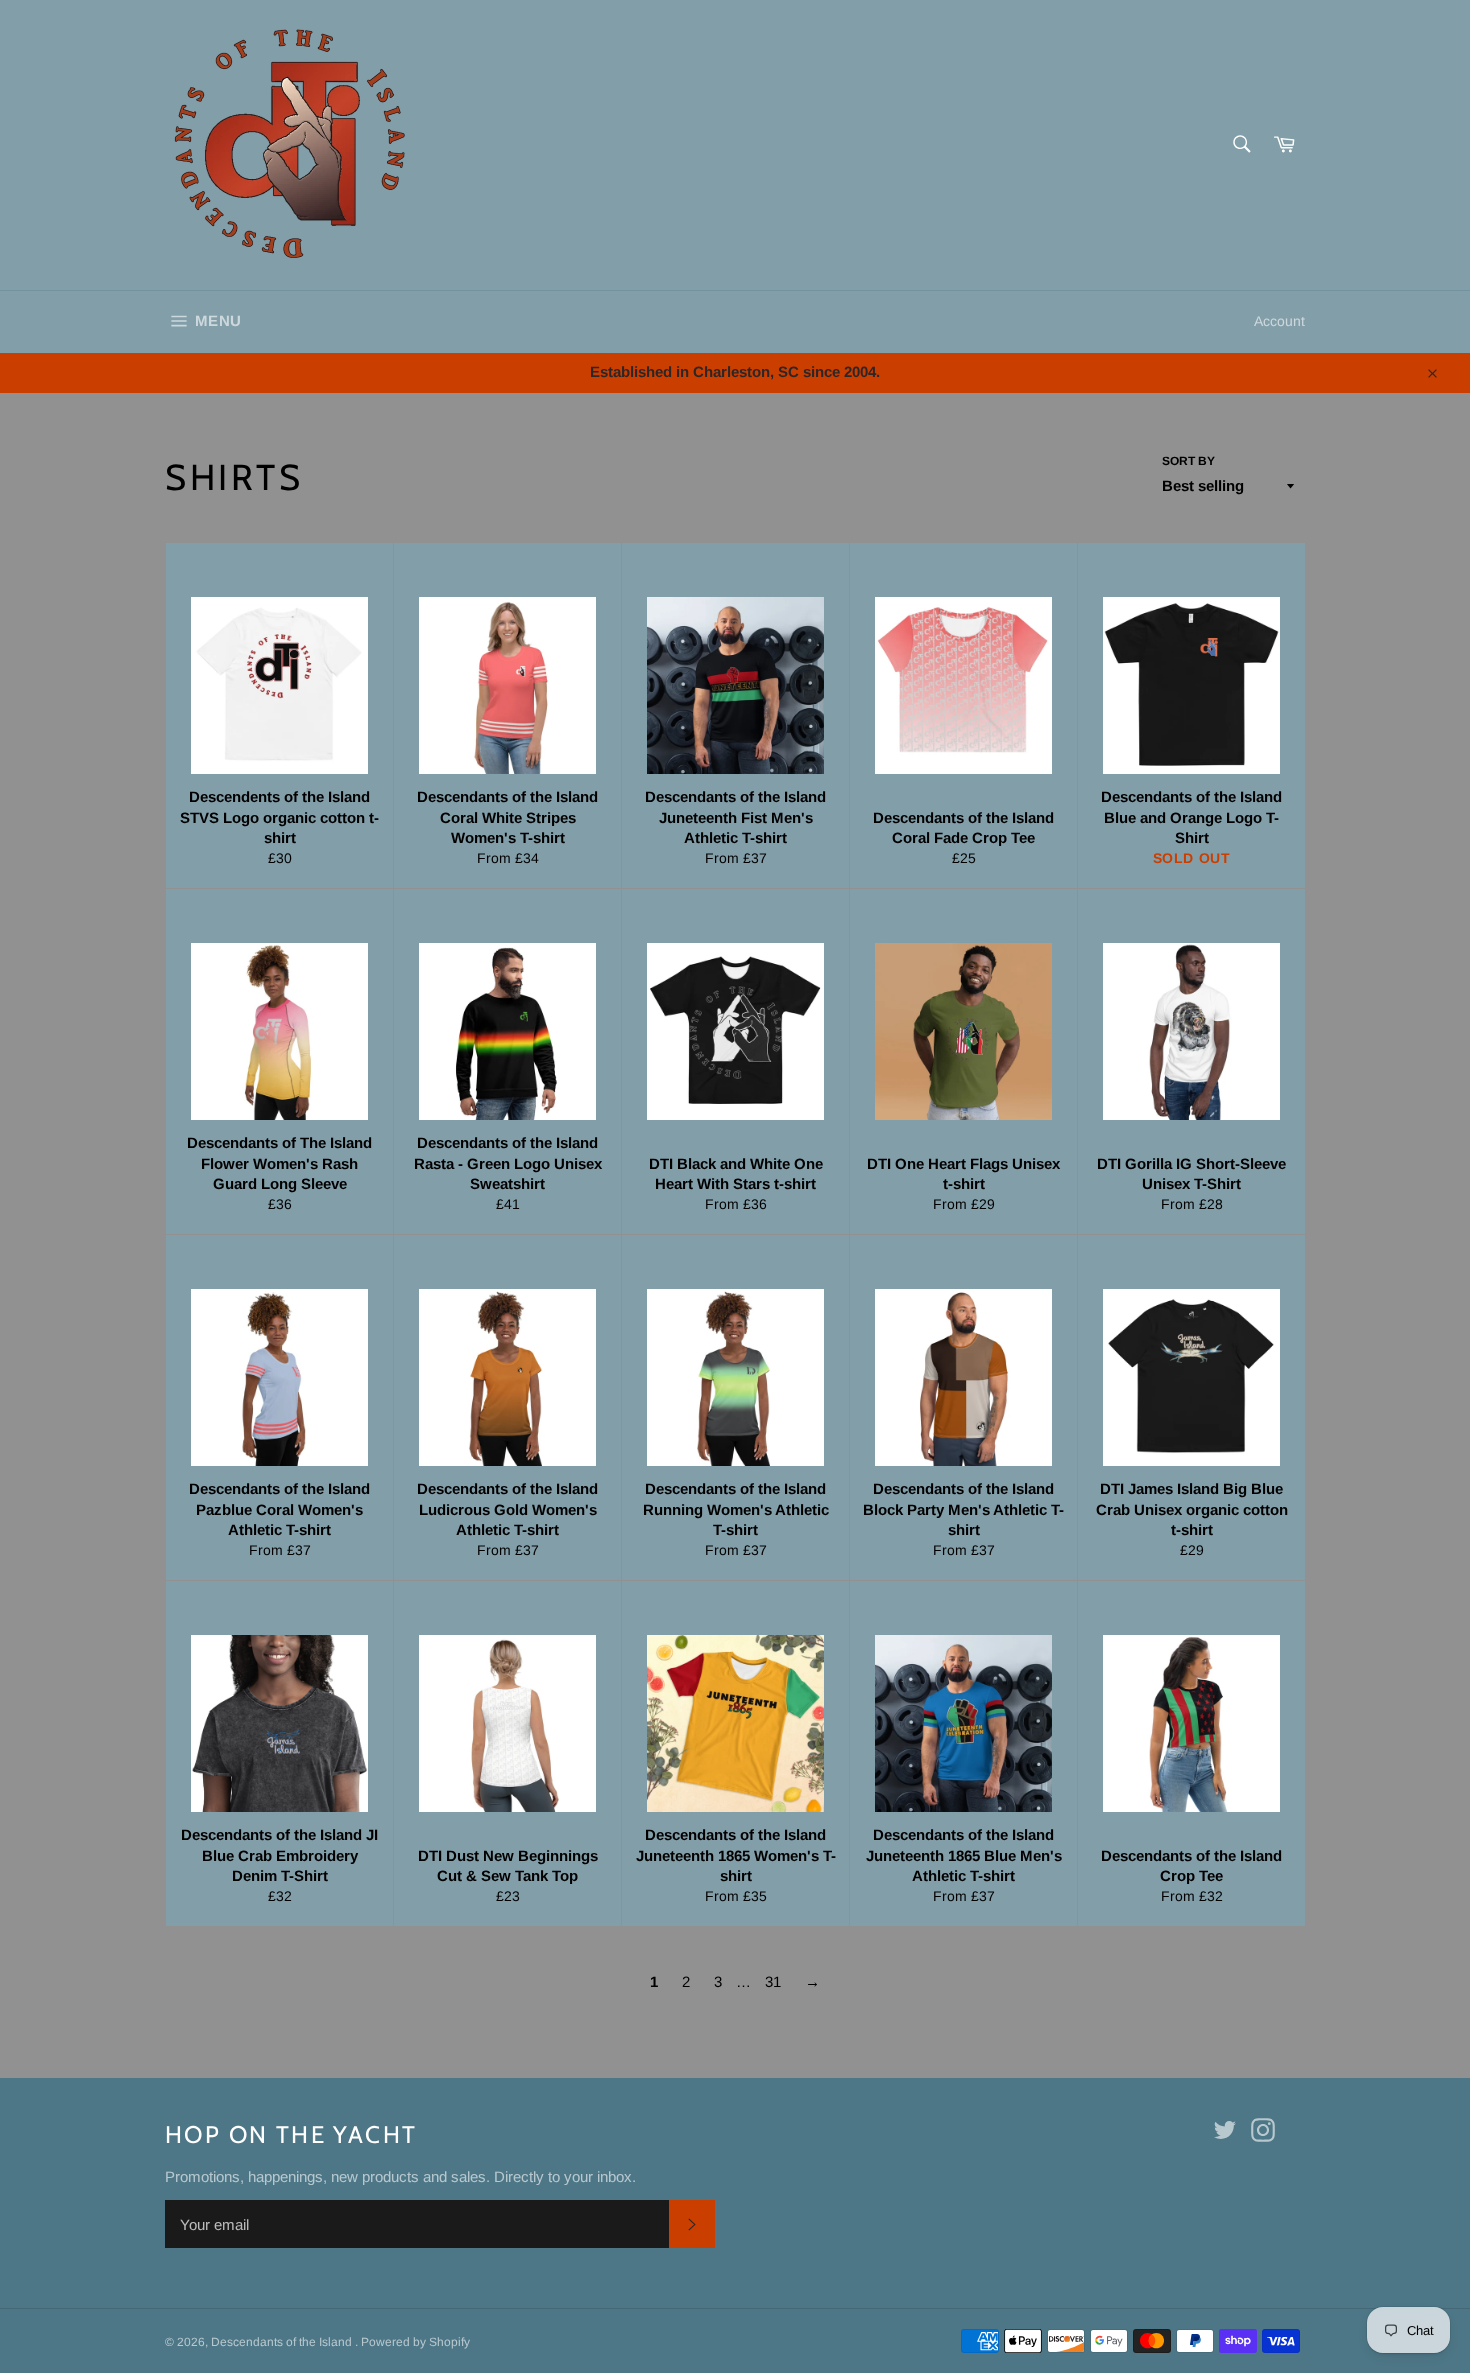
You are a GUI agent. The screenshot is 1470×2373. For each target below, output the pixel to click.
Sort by (1188, 461)
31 (773, 1981)
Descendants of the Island (283, 2342)
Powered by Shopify (415, 2342)
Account (1279, 321)
